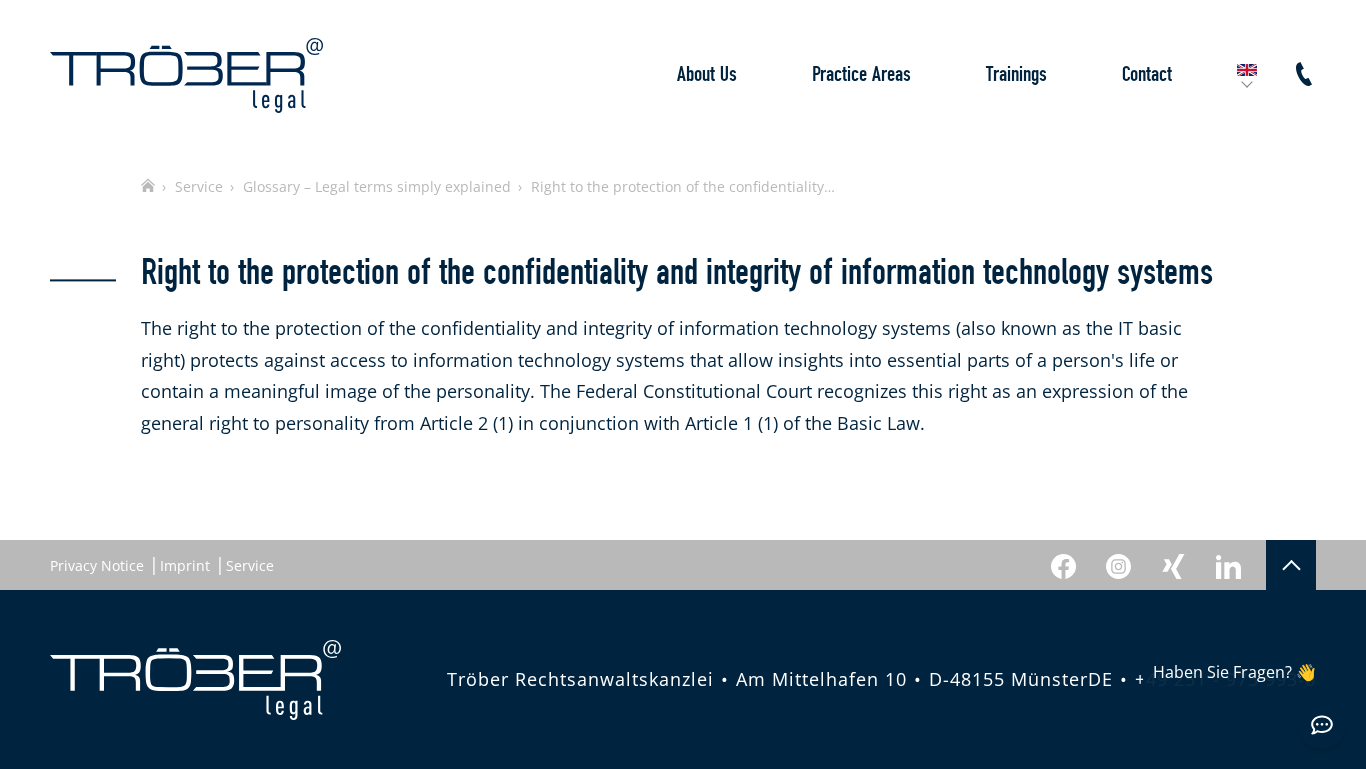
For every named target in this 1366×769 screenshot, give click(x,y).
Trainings (1016, 74)
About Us (707, 74)
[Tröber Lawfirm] (186, 75)
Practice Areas (861, 74)
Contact (1147, 74)
